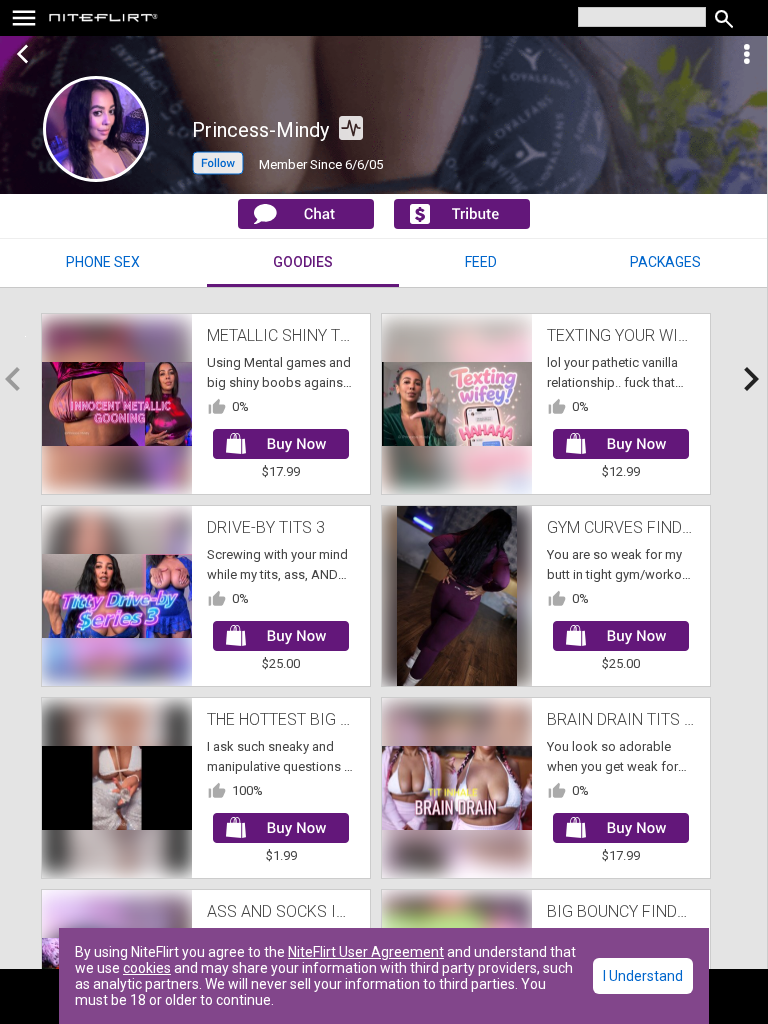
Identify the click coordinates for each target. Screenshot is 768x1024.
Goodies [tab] (303, 262)
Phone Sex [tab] (103, 262)
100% (247, 790)
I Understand (643, 976)
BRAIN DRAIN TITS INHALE (642, 719)
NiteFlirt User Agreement (366, 952)
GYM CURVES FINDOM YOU (643, 527)
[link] (103, 20)
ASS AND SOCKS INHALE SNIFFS (324, 911)
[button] (218, 169)
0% (240, 406)
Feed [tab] (481, 262)
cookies (147, 968)
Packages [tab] (665, 262)
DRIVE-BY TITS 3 (266, 527)
